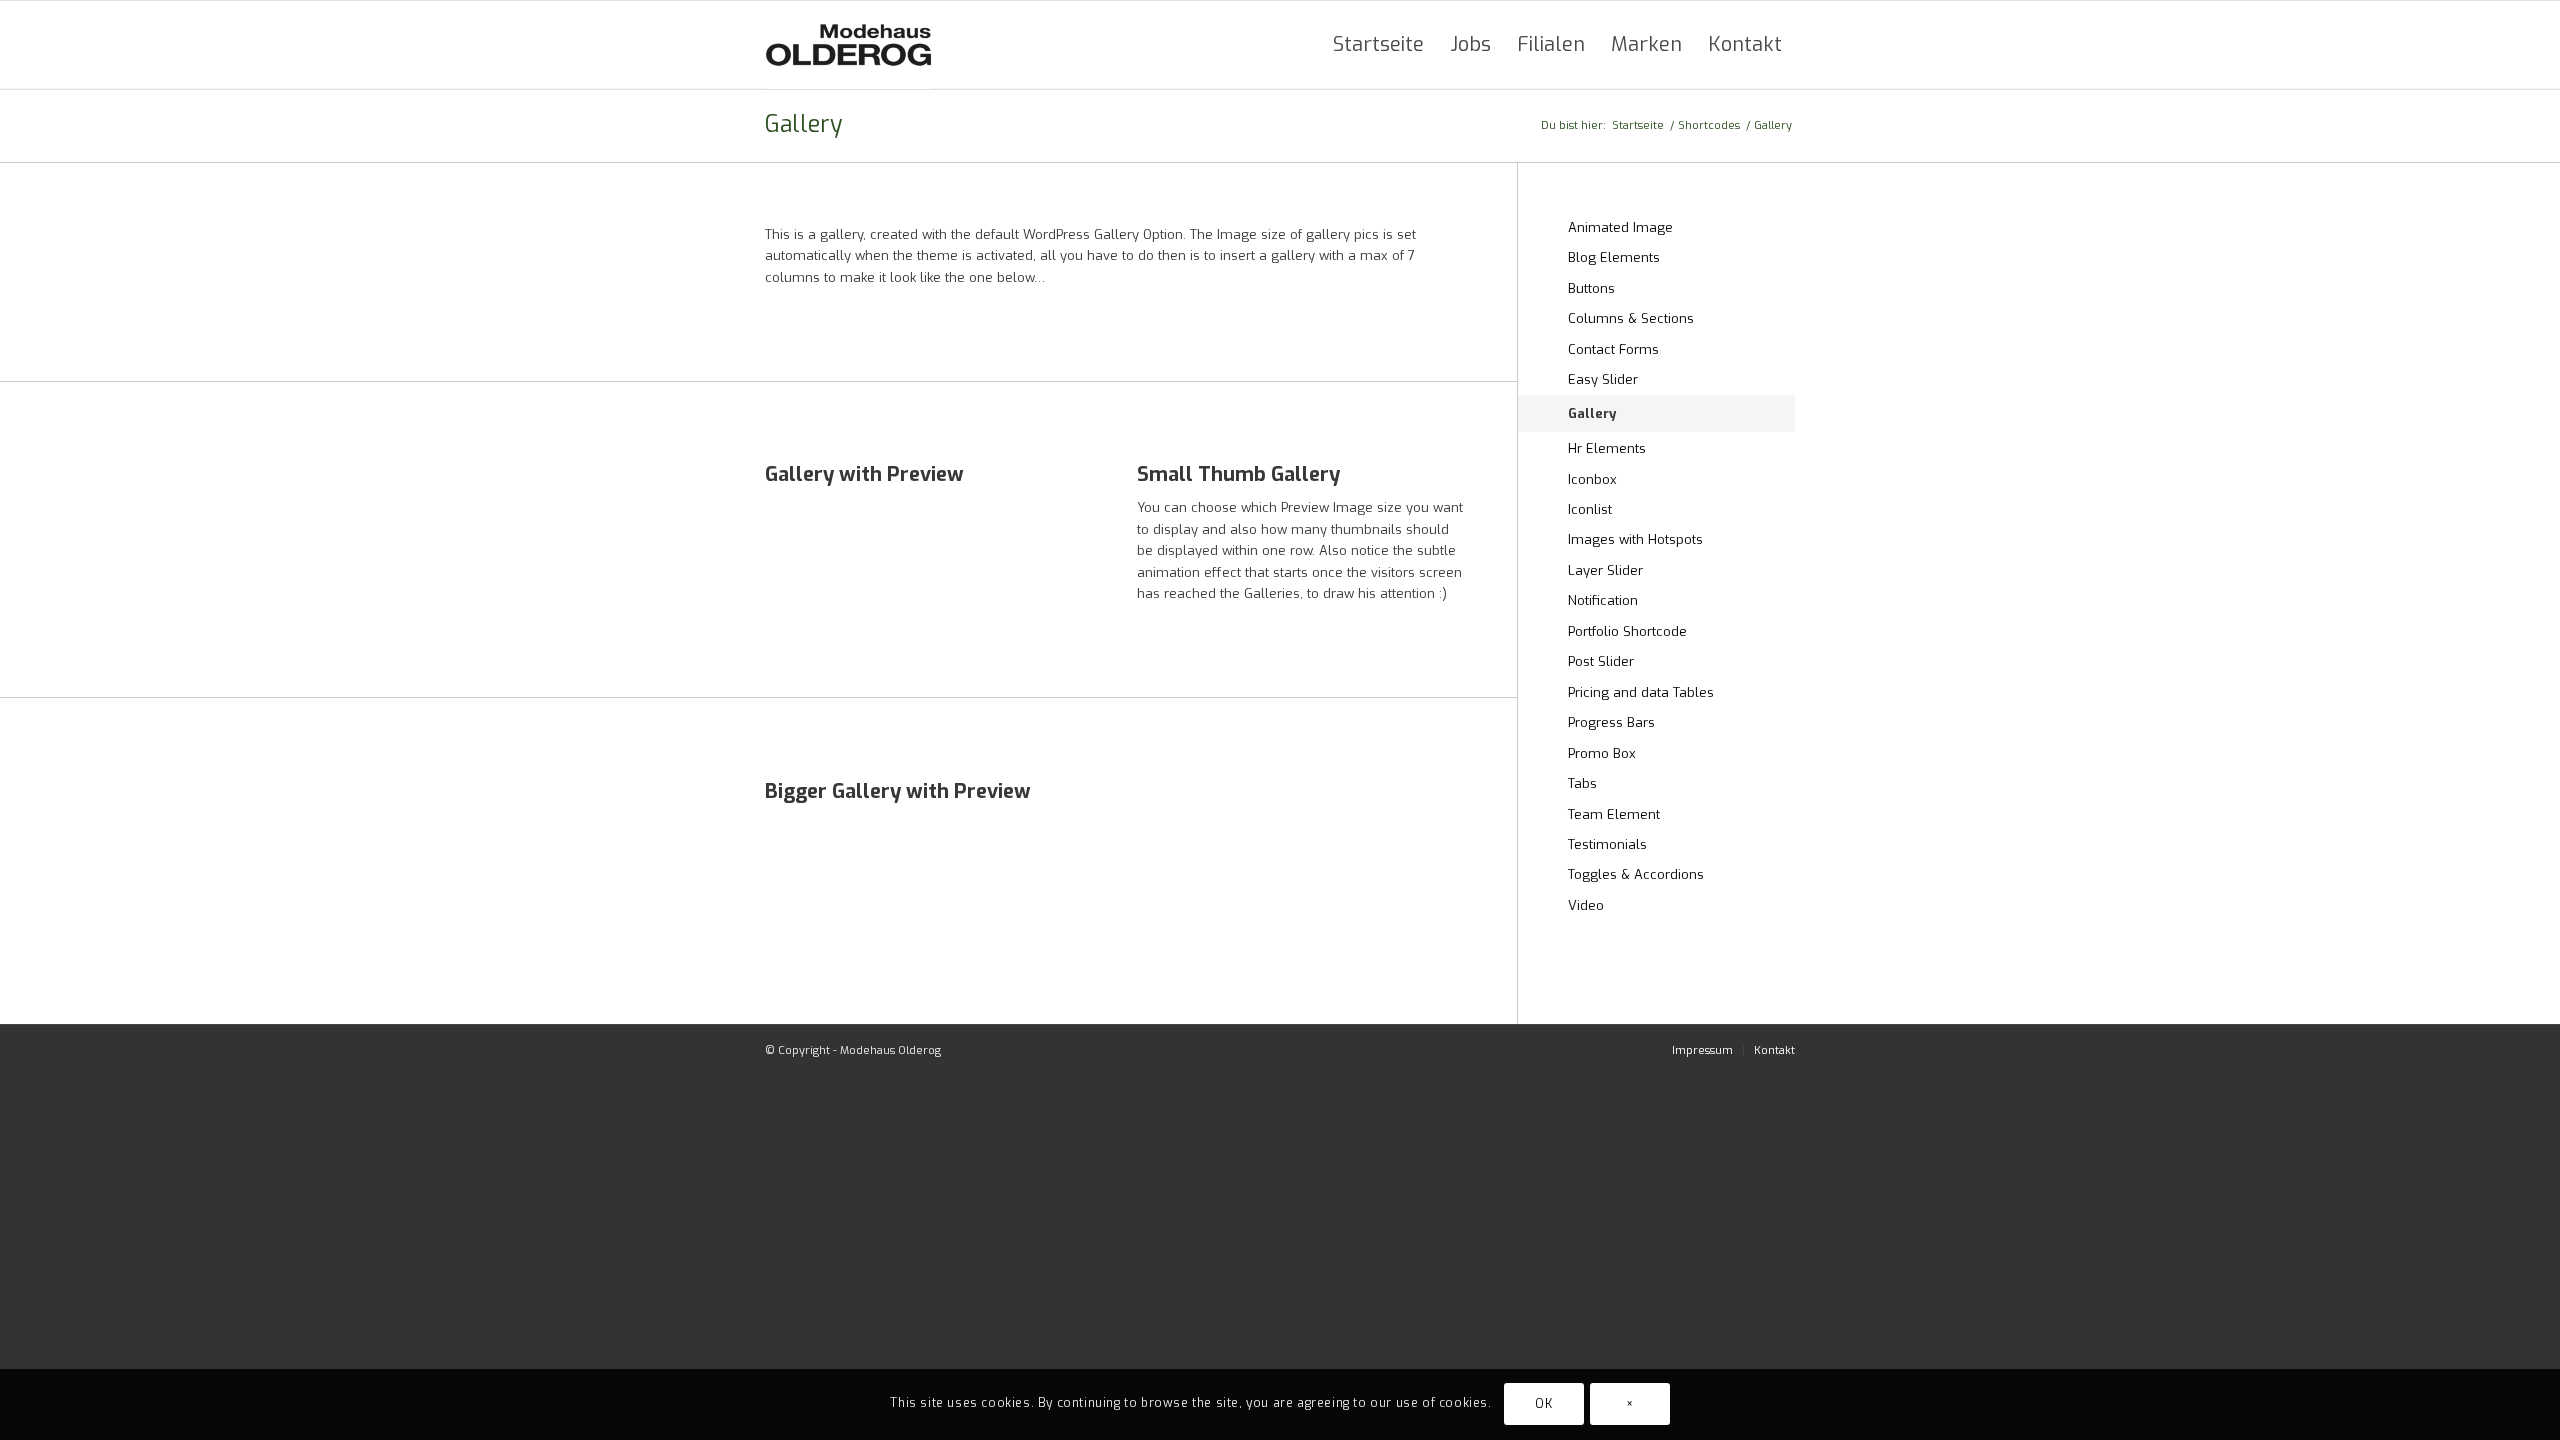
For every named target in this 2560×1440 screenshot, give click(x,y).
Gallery (803, 124)
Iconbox (1592, 479)
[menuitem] (1378, 45)
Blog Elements (1614, 257)
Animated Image (1620, 227)
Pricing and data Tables (1641, 692)
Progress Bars (1611, 722)
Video (1586, 905)
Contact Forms (1613, 349)
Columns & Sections (1631, 318)
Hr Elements (1607, 448)
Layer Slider (1605, 570)
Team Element (1614, 814)
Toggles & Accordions (1636, 874)
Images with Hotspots (1635, 539)
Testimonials (1607, 844)
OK (1543, 1405)
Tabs (1582, 783)
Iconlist (1590, 509)
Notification (1603, 600)
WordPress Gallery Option (1103, 234)
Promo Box (1602, 753)
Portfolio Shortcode (1627, 631)
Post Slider (1601, 661)
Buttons (1591, 288)
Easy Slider (1603, 379)
